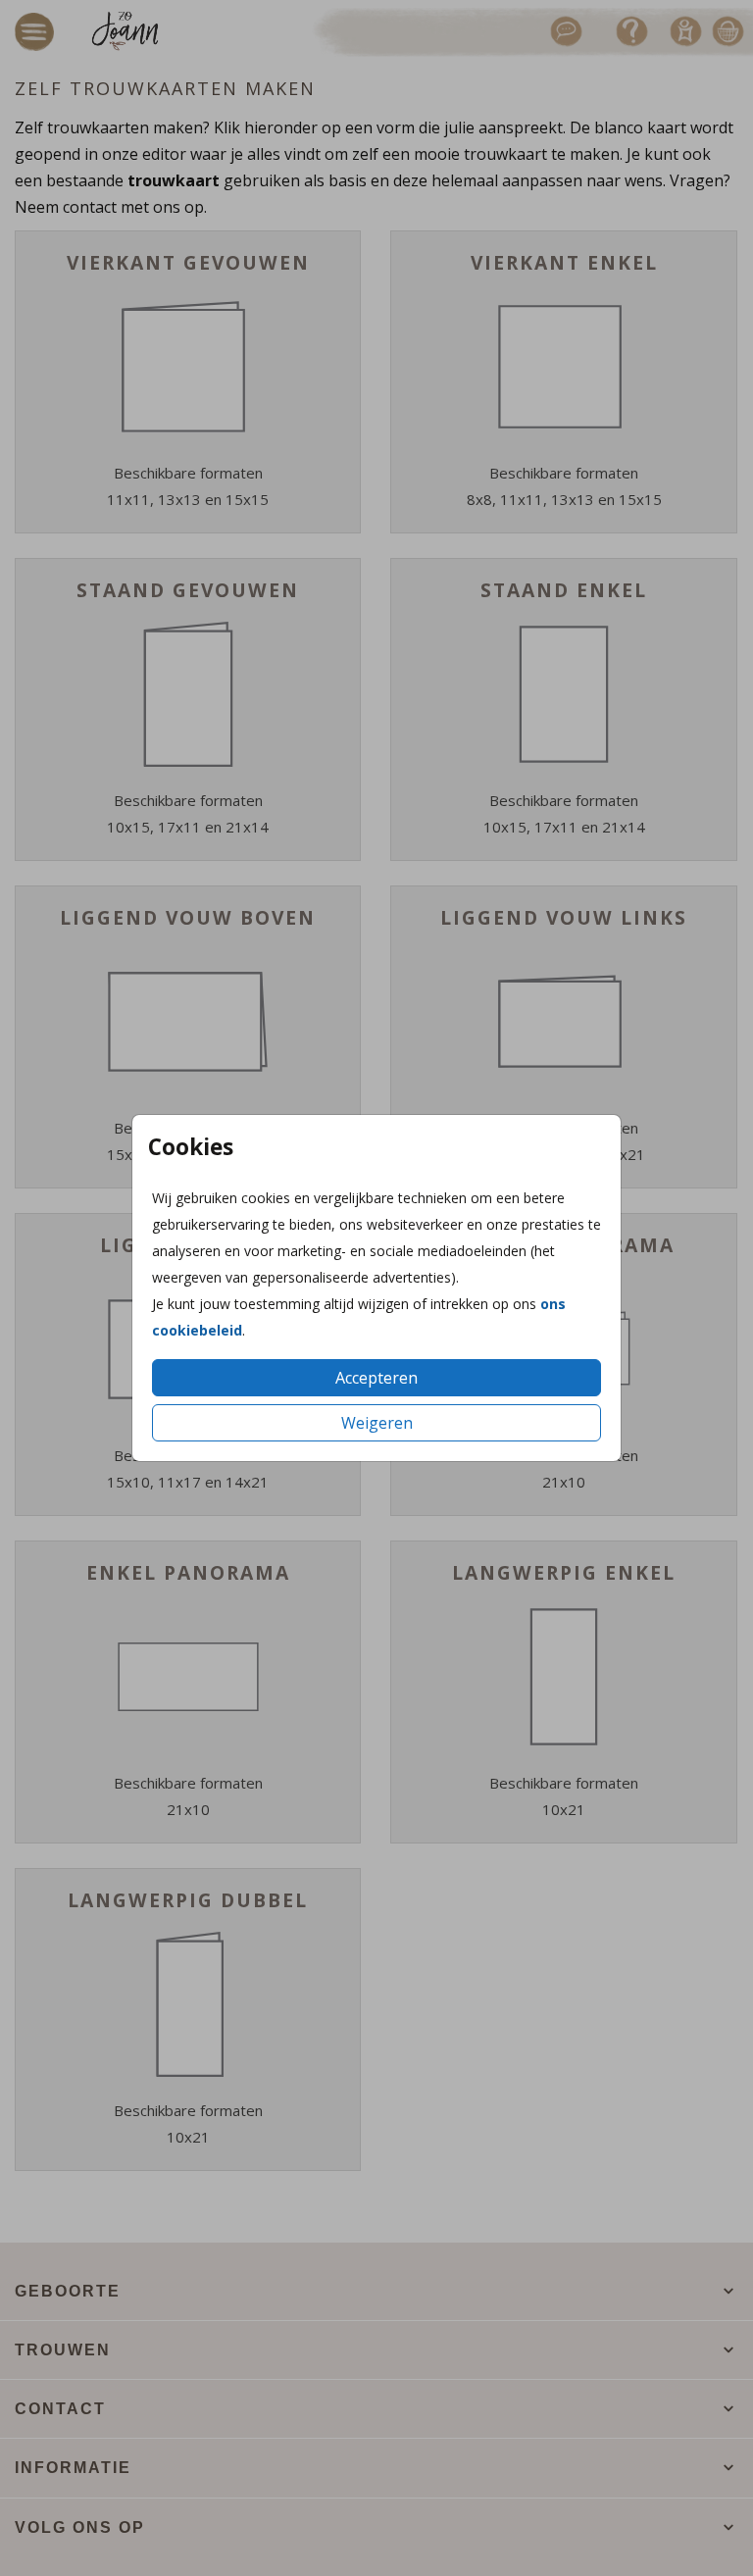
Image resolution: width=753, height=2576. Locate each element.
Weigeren (377, 1423)
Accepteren (376, 1378)
